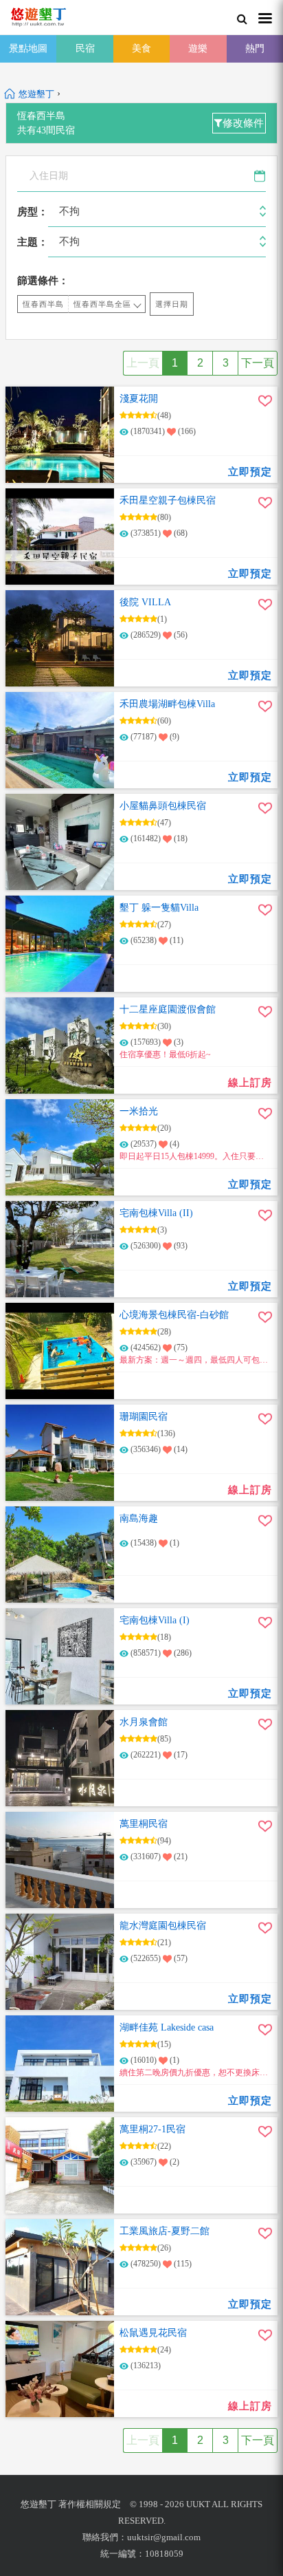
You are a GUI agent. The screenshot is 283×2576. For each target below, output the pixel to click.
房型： (33, 212)
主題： (33, 242)
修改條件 (243, 123)
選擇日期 (172, 304)
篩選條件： (43, 281)
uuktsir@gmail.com (164, 2537)
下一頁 (258, 363)
